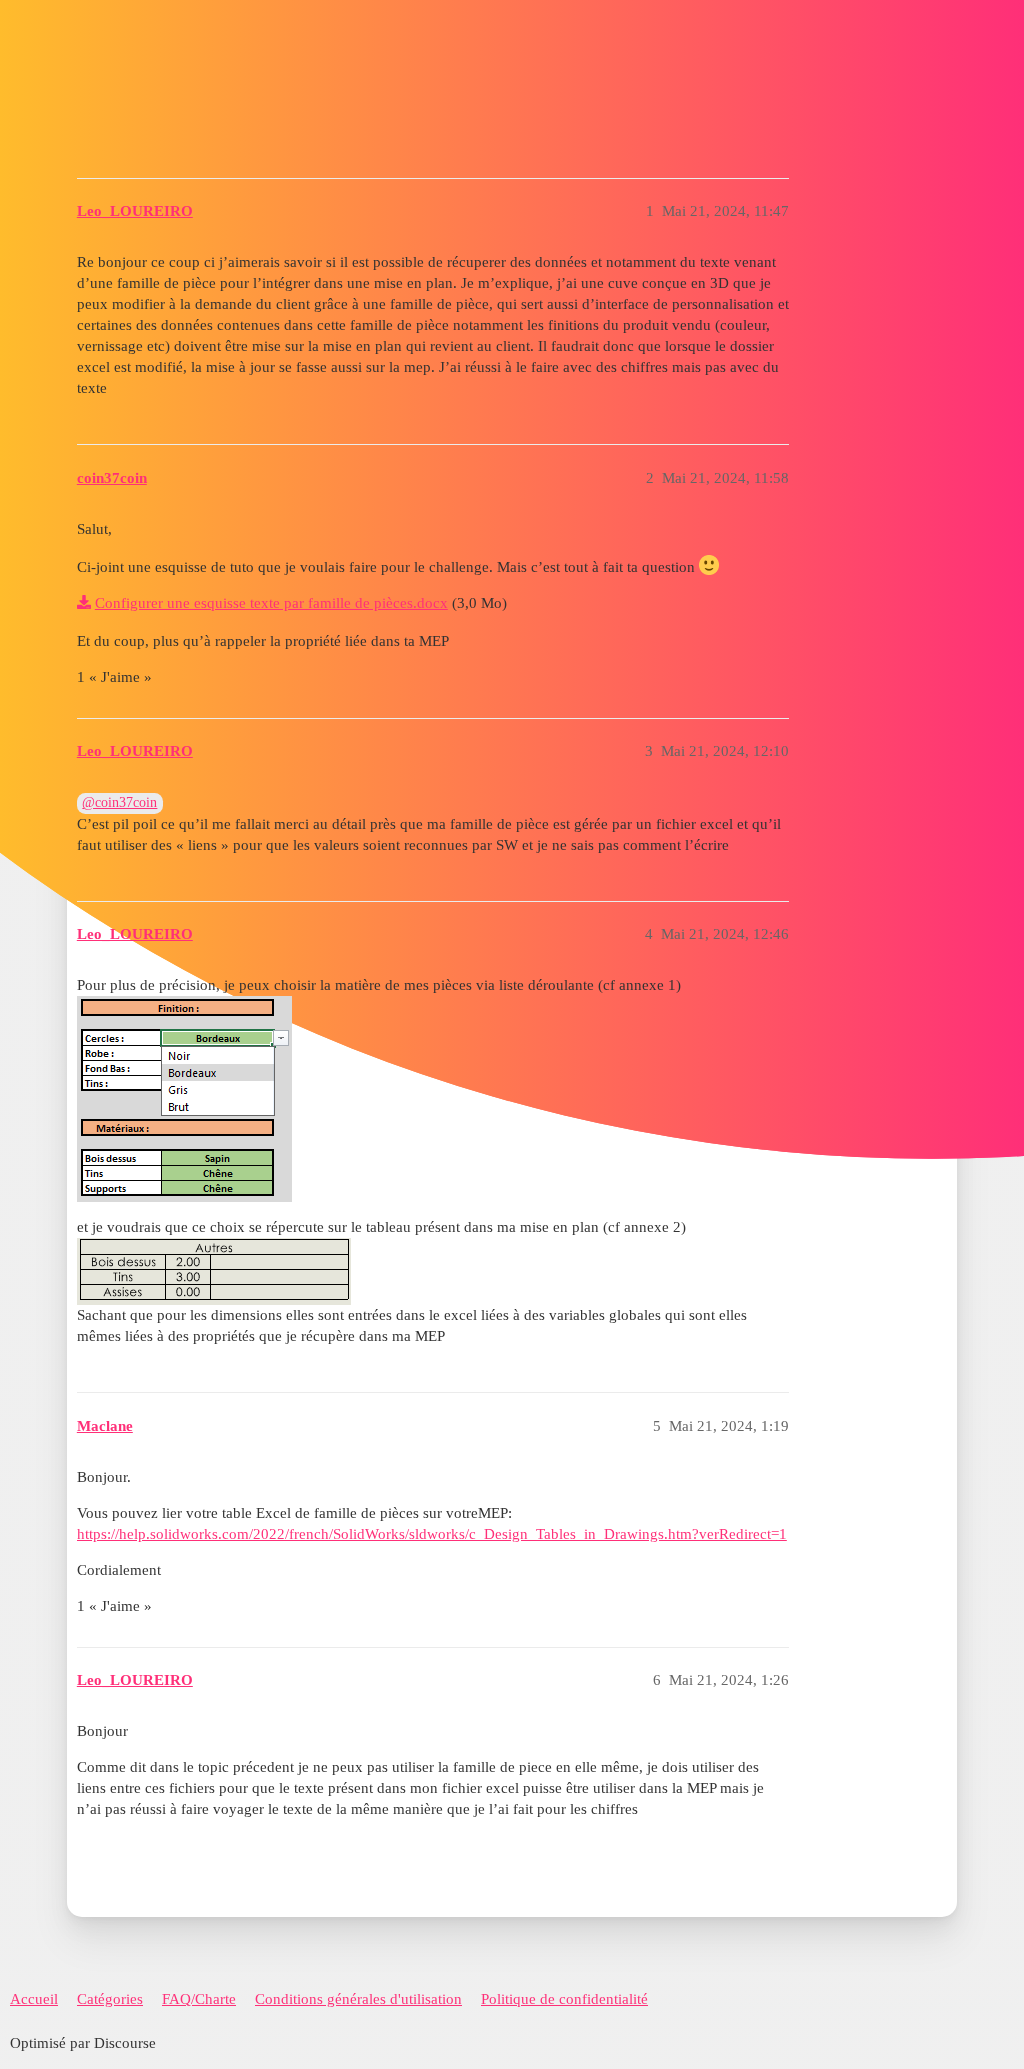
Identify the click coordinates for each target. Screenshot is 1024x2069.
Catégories (110, 1999)
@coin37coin (119, 802)
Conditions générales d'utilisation (358, 1999)
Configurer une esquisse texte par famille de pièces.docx (271, 603)
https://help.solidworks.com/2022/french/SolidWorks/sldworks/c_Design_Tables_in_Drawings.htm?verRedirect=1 (432, 1534)
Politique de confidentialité (564, 1999)
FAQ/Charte (199, 1999)
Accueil (34, 1999)
